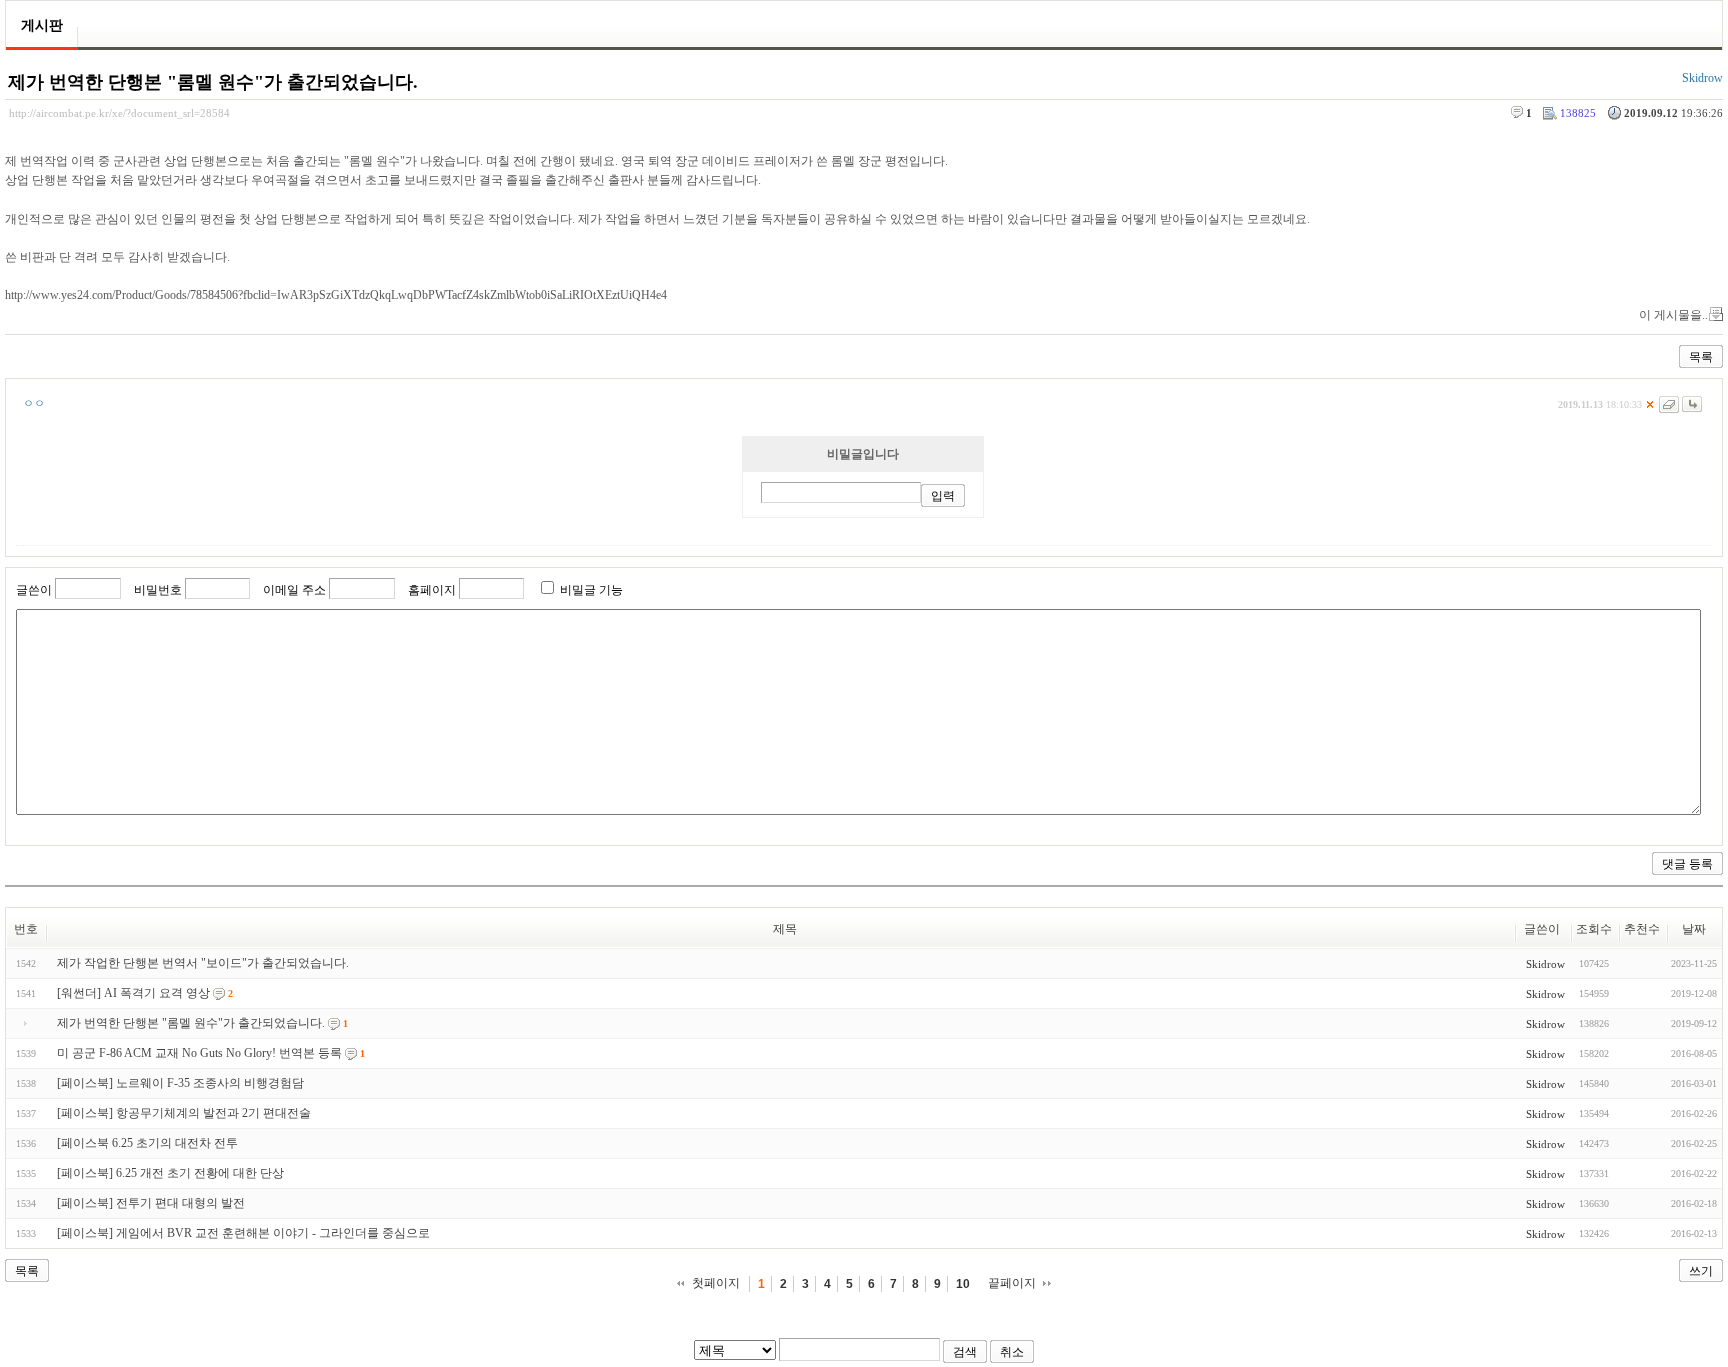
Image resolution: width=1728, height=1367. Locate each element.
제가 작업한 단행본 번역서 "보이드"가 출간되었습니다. (203, 963)
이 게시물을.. (1673, 315)
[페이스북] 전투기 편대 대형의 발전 (151, 1203)
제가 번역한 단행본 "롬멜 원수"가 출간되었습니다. (213, 82)
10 (963, 1284)
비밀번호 (158, 590)
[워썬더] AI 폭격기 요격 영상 (133, 993)
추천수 (1642, 929)
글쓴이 (34, 590)
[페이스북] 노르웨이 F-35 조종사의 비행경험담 (180, 1083)
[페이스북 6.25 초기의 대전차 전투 (147, 1143)
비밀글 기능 (591, 590)
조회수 (1594, 929)
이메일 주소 (294, 590)
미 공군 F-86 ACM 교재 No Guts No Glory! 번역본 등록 (199, 1053)
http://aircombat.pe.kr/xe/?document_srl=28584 (119, 113)
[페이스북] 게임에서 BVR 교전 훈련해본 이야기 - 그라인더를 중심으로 (243, 1233)
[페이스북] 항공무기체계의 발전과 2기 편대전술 (184, 1113)
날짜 (1694, 929)
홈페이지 (432, 590)
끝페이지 (1012, 1283)
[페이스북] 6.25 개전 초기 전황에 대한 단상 (170, 1173)
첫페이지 (716, 1283)
